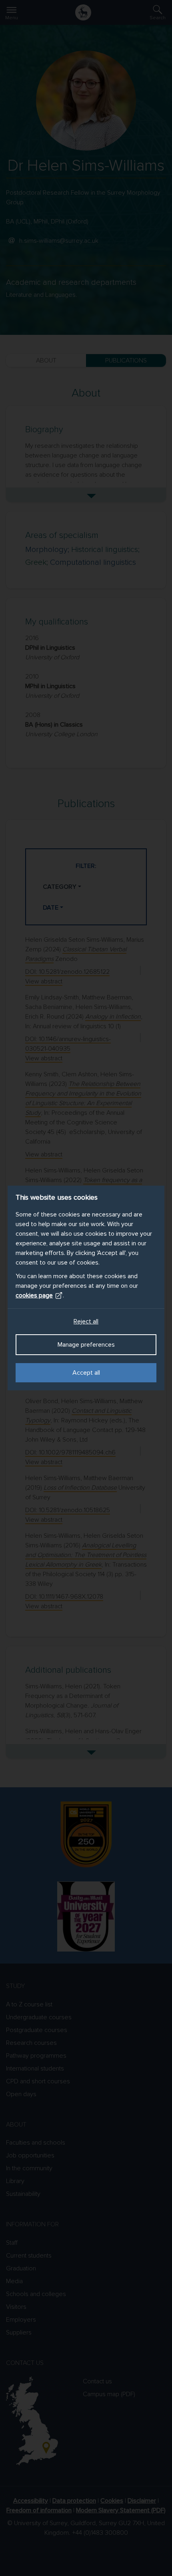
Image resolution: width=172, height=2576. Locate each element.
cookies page (34, 1295)
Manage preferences (86, 1345)
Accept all (86, 1373)
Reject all (86, 1321)
